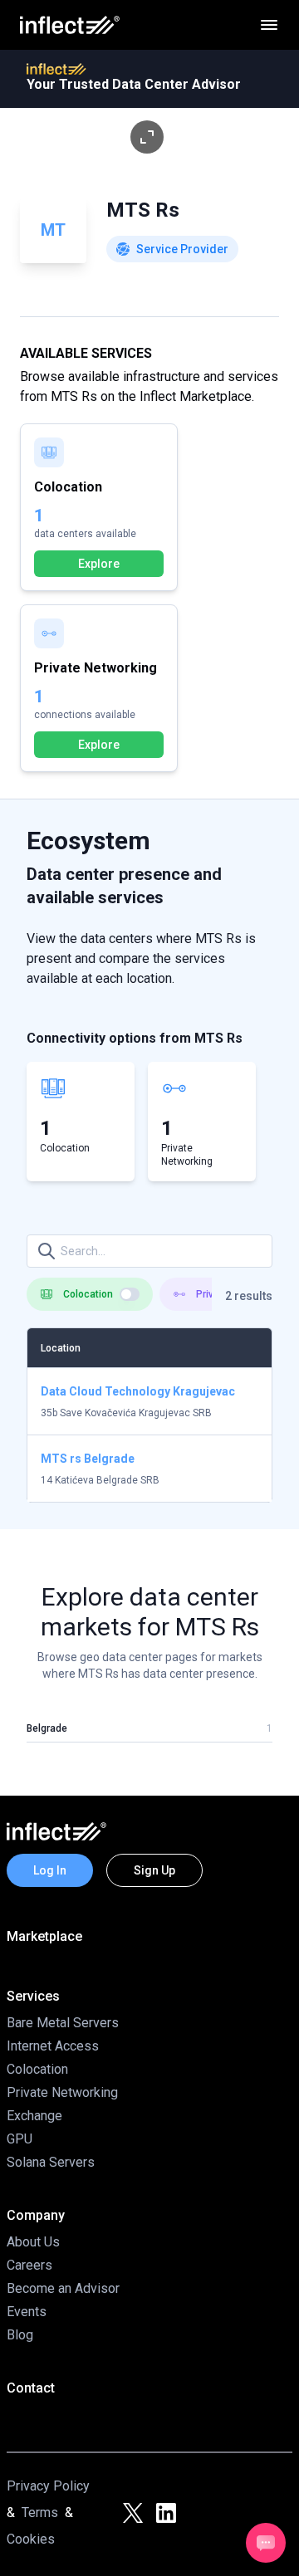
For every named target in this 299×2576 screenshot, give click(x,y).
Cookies (31, 2539)
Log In (50, 1870)
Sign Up (154, 1870)
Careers (29, 2265)
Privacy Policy (48, 2486)
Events (27, 2312)
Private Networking (62, 2092)
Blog (20, 2335)
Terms (40, 2512)
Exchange (34, 2116)
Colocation (37, 2069)
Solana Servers (51, 2162)
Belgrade (47, 1728)
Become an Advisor (63, 2288)
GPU (20, 2139)
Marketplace (44, 1936)
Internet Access (53, 2046)
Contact (31, 2388)
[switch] (130, 1294)
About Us (33, 2242)
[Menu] (269, 25)
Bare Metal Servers (63, 2023)
